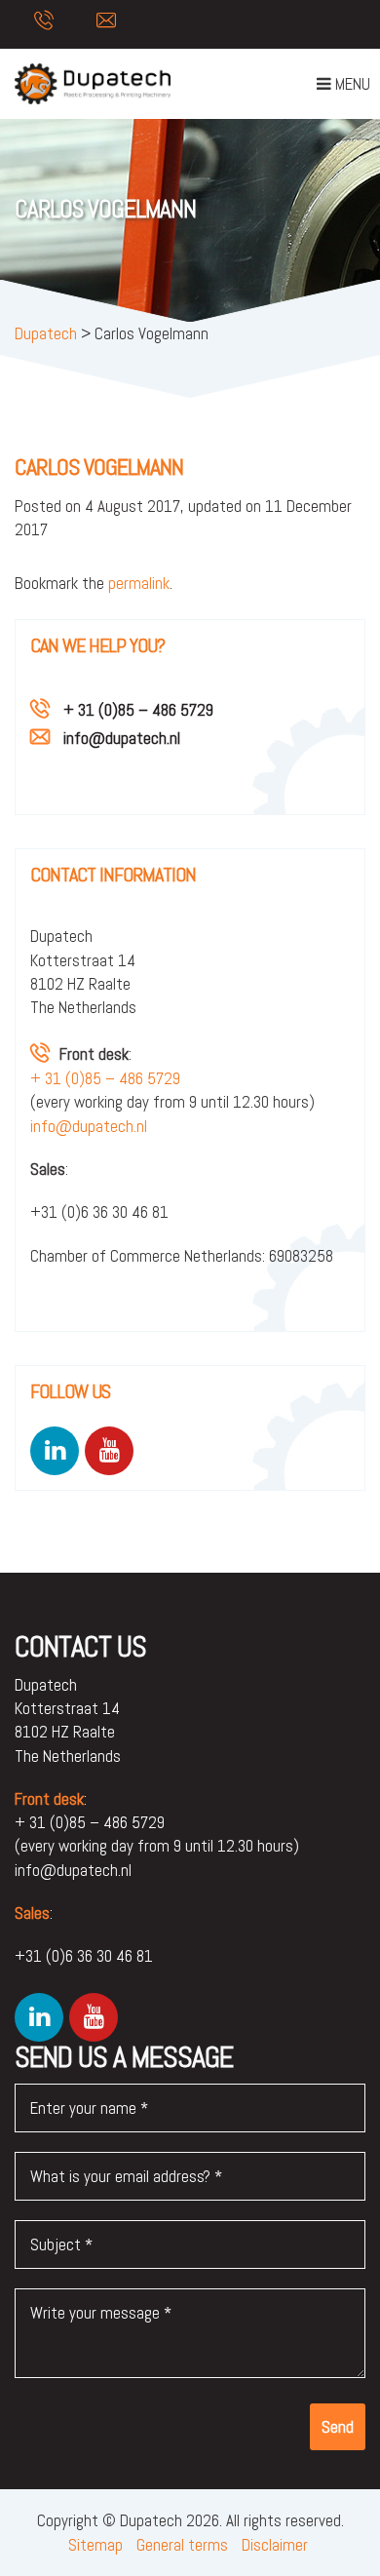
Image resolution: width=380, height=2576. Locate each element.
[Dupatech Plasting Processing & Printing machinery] (93, 84)
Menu (343, 88)
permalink (139, 583)
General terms (182, 2545)
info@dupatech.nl (122, 738)
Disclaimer (275, 2545)
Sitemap (95, 2545)
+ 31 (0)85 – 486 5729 (138, 710)
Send (338, 2427)
